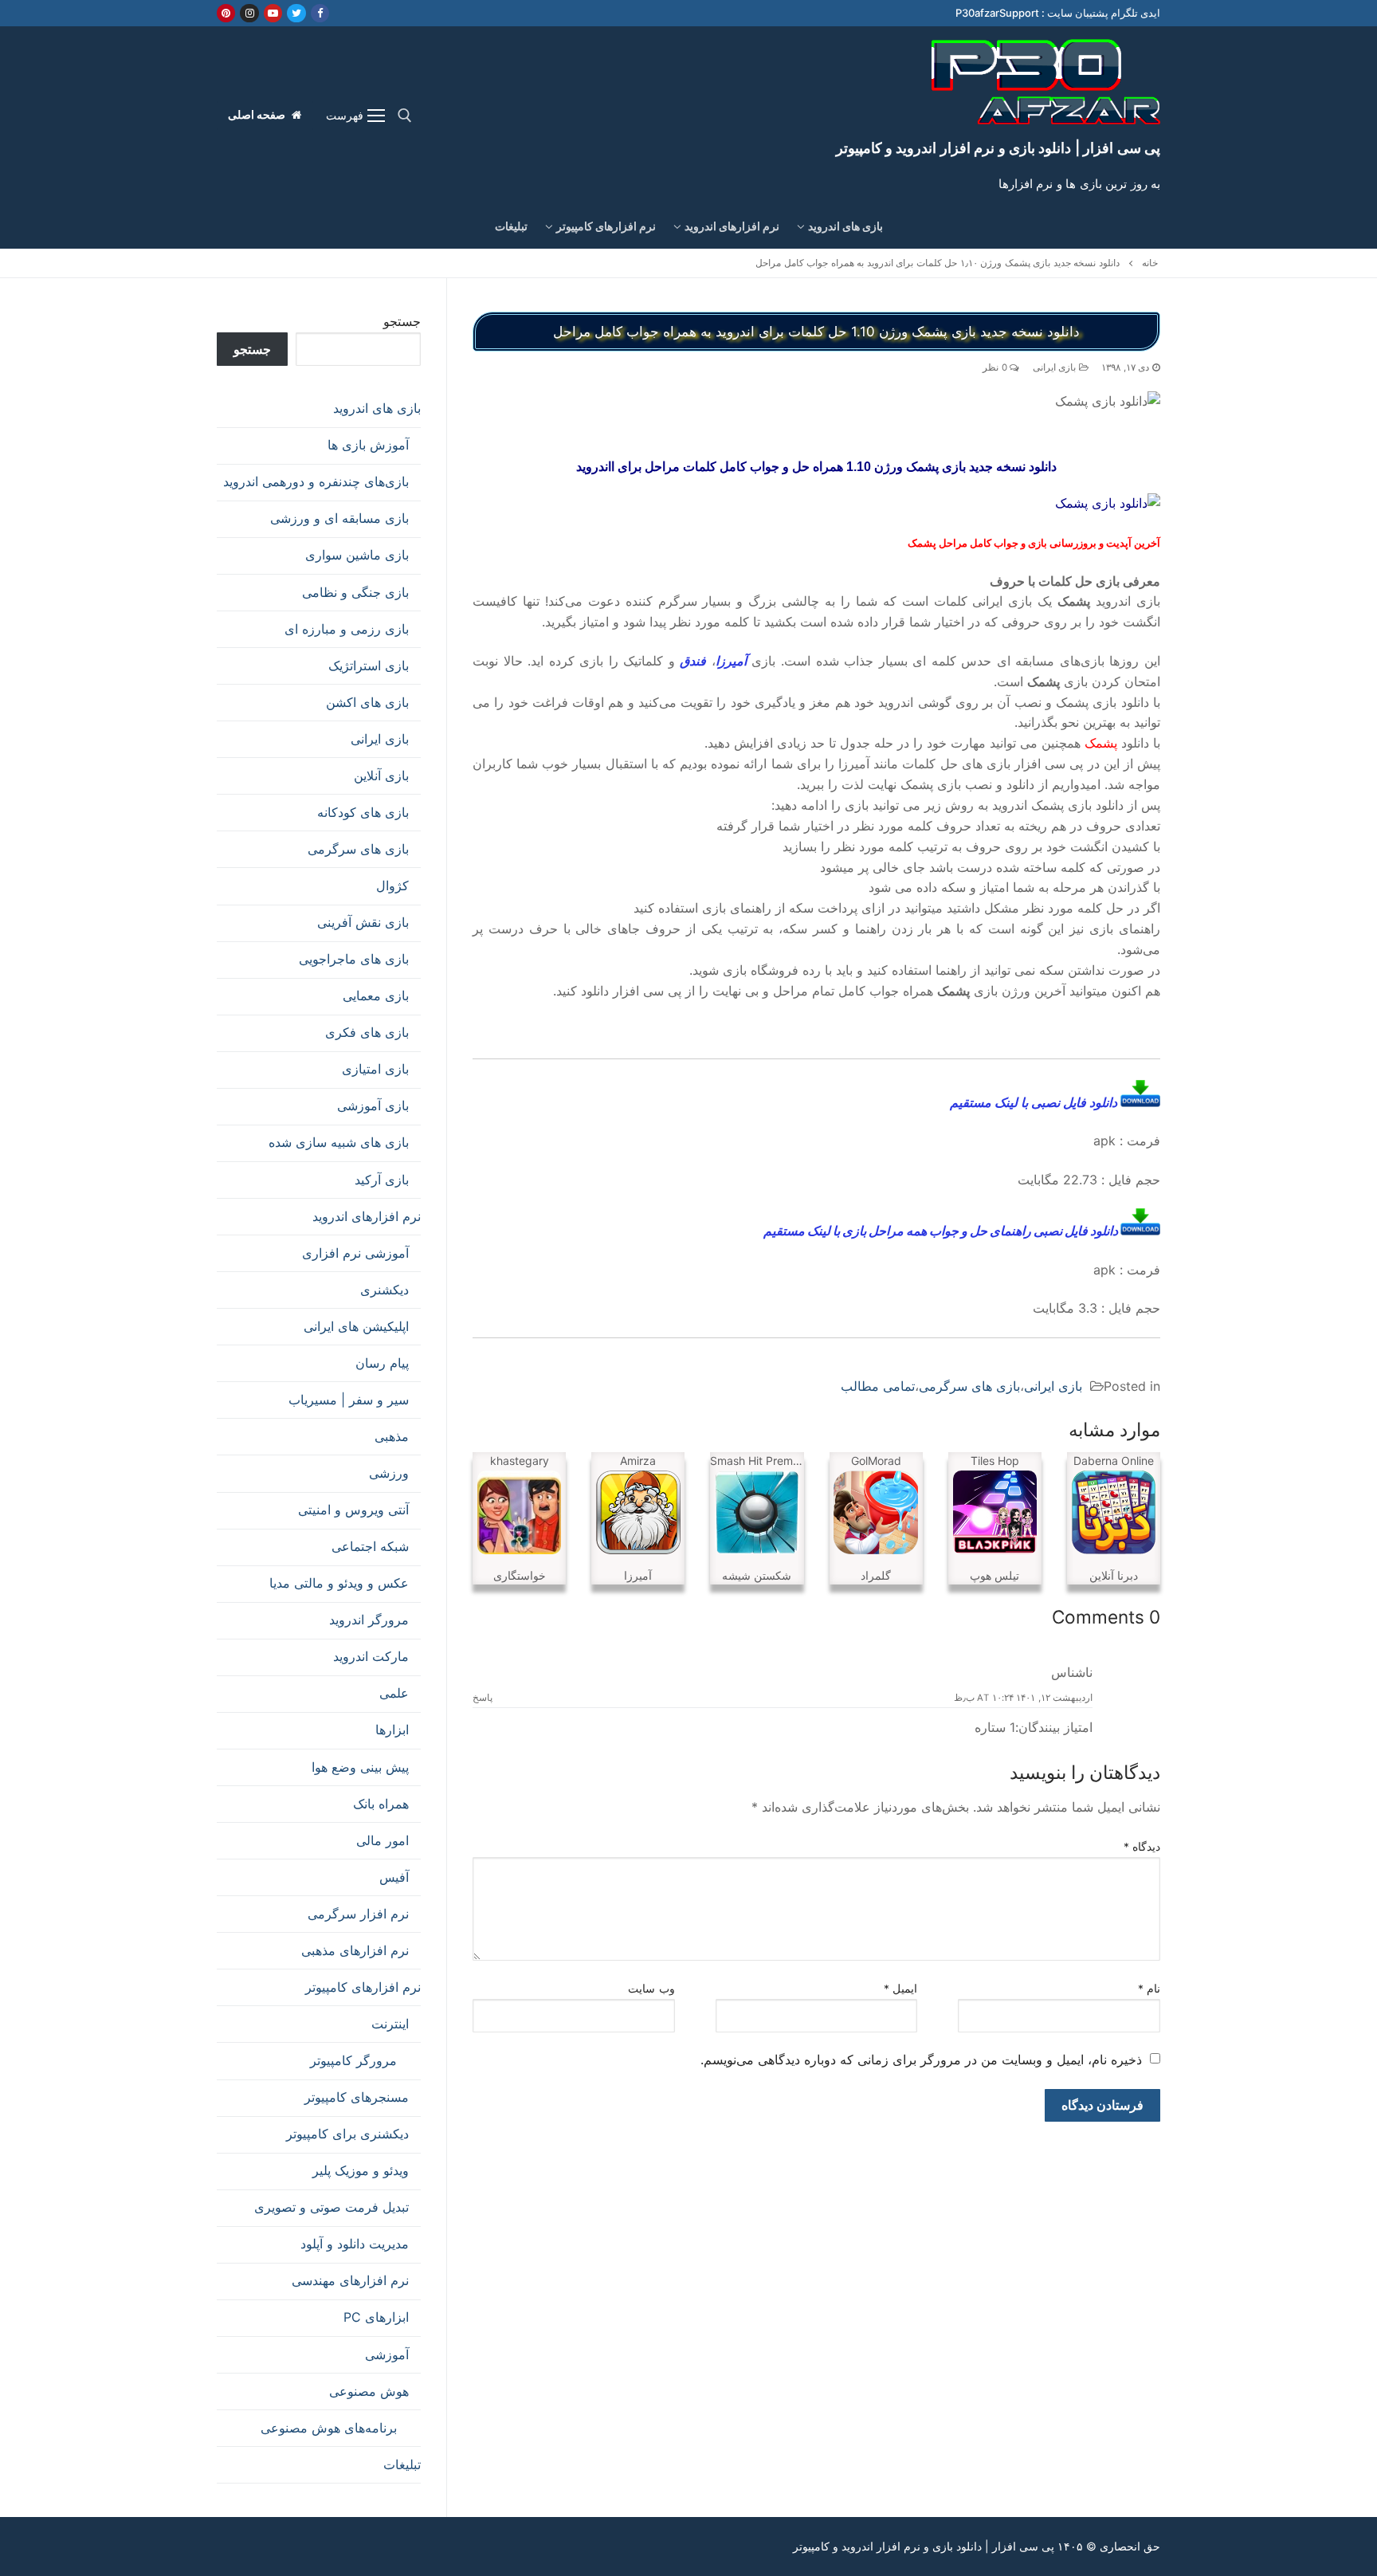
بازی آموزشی (373, 1105)
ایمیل (901, 1989)
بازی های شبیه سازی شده (339, 1142)
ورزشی (389, 1473)
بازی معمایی (376, 995)
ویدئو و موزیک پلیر (361, 2170)
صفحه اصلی (258, 115)
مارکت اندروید (371, 1656)
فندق (693, 661)
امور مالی (382, 1840)
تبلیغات (402, 2464)
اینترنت (390, 2024)
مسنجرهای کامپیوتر (357, 2097)
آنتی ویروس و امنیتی (353, 1510)
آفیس (394, 1877)
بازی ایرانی (1056, 367)
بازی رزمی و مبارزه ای (347, 629)
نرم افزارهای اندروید (367, 1216)
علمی (394, 1693)
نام (1149, 1989)
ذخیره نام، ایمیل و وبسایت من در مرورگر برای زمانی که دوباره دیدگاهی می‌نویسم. (921, 2060)
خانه (1150, 263)
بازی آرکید (382, 1180)
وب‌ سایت (651, 1989)
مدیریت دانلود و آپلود (355, 2244)
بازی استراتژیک (369, 666)
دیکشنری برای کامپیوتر (347, 2134)
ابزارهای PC (376, 2317)
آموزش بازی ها (368, 445)
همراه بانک (381, 1804)
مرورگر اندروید (369, 1620)
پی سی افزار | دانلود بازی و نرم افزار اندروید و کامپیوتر (998, 148)
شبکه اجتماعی (370, 1546)
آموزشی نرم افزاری (355, 1253)
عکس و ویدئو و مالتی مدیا (339, 1583)
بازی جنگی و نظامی (355, 592)
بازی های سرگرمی (969, 1386)
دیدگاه (1142, 1847)
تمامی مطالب (878, 1386)
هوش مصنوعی (369, 2391)
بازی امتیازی (375, 1069)
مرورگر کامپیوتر (353, 2060)
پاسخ (483, 1698)
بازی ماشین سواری (357, 555)
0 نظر (996, 367)
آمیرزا (731, 661)
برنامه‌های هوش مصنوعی (329, 2428)
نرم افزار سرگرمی (358, 1914)
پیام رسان (382, 1363)
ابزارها (392, 1730)
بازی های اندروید (377, 408)
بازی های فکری (367, 1032)
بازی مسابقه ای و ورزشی (339, 518)
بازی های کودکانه (363, 812)
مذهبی (392, 1436)
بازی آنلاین (381, 776)
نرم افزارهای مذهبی (355, 1950)
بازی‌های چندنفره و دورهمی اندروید (316, 481)
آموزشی (387, 2354)
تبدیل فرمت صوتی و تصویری (331, 2207)
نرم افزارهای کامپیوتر (363, 1987)
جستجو (402, 321)
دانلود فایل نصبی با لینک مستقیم (1035, 1102)
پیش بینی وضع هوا (360, 1767)
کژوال (392, 885)
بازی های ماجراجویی (354, 959)
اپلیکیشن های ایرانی (356, 1326)
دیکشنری (384, 1290)
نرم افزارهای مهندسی (350, 2280)
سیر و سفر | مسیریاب (349, 1400)
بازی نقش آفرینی (363, 922)
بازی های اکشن (367, 702)
